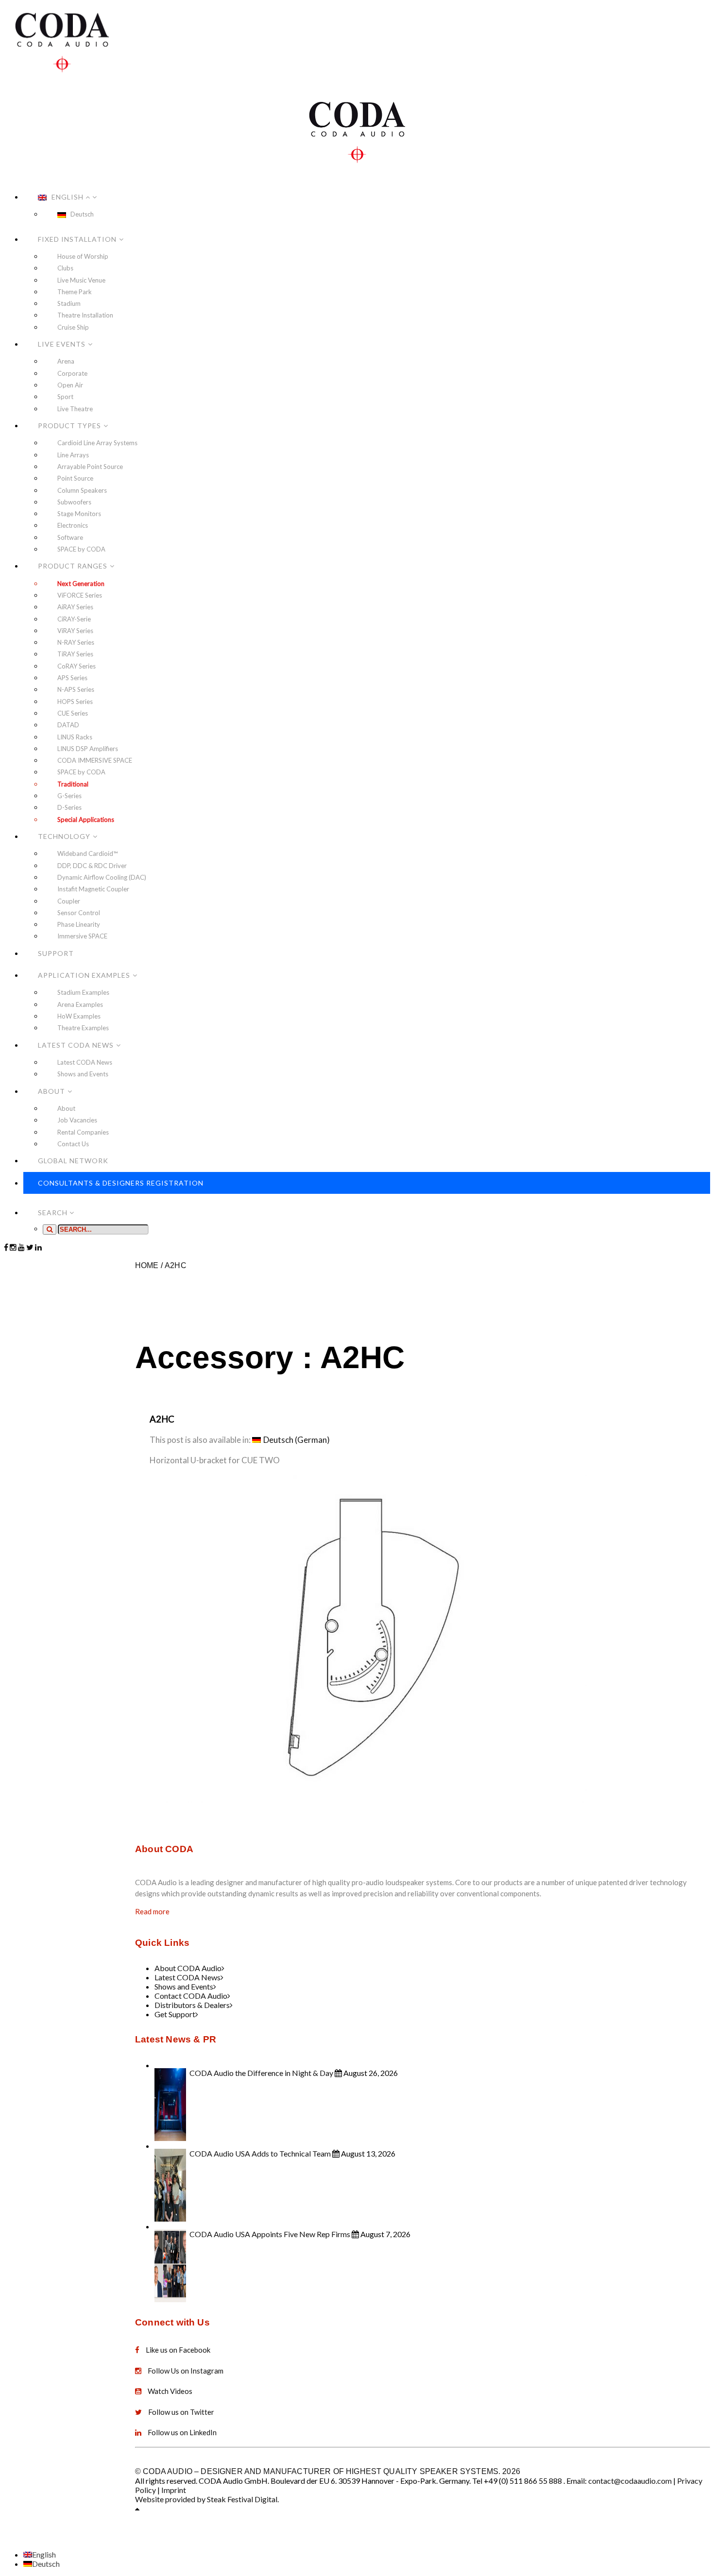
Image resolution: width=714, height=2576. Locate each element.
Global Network (73, 1161)
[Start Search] (50, 1229)
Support (56, 953)
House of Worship (83, 256)
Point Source (75, 478)
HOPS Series (75, 702)
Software (70, 537)
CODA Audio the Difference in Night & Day (261, 2073)
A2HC (176, 1265)
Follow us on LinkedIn (182, 2432)
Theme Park (75, 292)
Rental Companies (83, 1132)
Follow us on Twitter (181, 2412)
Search (54, 1213)
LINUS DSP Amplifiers (88, 749)
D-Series (69, 807)
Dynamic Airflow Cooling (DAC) (102, 877)
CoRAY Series (76, 666)
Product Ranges (73, 566)
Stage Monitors (79, 514)
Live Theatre (75, 409)
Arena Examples (80, 1004)
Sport (65, 397)
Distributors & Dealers (192, 2005)
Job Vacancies (77, 1120)
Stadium (69, 303)
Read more (152, 1911)
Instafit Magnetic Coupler (93, 889)
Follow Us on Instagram (186, 2371)
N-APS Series (76, 689)
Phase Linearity (79, 924)
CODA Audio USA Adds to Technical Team (260, 2153)
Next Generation (81, 584)
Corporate (72, 373)
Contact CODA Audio (191, 1996)
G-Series (69, 796)
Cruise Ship (73, 327)
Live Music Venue (81, 280)
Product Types (69, 426)
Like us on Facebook (178, 2350)
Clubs (65, 268)
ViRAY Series (75, 631)
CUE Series (73, 713)
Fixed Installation (77, 239)
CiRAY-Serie (74, 619)
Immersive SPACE (82, 936)
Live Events (62, 344)
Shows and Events (83, 1074)
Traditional (73, 784)
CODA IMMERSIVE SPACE (95, 760)
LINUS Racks (75, 737)
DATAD (68, 725)
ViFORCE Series (80, 595)
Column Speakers (82, 490)
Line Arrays (73, 455)
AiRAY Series (75, 607)
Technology (64, 836)
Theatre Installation (85, 315)
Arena (66, 361)
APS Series (72, 678)
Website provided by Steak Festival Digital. (207, 2499)
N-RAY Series (76, 642)
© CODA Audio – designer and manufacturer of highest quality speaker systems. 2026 (328, 2471)
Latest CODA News (76, 1045)
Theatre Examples (83, 1028)
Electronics (73, 525)
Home (147, 1265)
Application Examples (84, 975)
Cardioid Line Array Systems (97, 443)
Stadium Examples (83, 992)
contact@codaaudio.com (630, 2481)
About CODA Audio (188, 1968)
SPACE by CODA (81, 549)
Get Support (175, 2014)
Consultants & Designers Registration (121, 1183)
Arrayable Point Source (90, 467)
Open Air (70, 385)
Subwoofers (74, 502)
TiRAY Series (75, 654)
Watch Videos (170, 2391)
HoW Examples (79, 1016)
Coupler (69, 901)
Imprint (174, 2490)
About (51, 1091)
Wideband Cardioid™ (87, 853)
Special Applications (86, 820)
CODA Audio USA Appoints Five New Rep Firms (270, 2234)
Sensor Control (79, 913)
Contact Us (73, 1144)
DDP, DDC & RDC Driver (92, 866)
